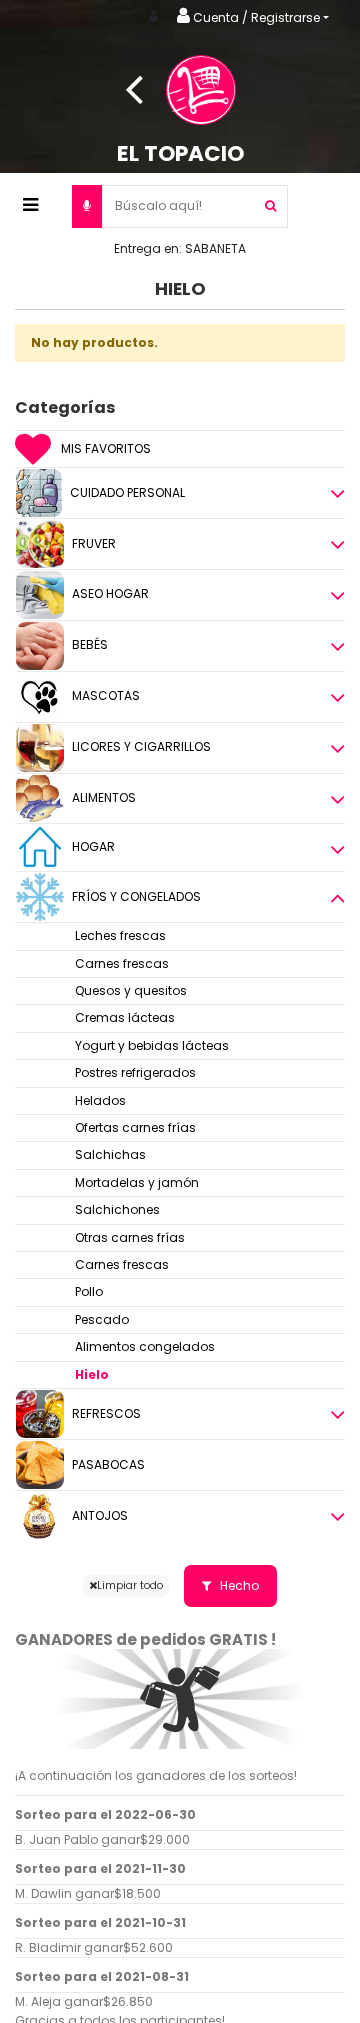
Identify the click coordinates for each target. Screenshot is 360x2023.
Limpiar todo (130, 1585)
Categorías (65, 407)
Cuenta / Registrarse (255, 17)
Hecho (238, 1585)
